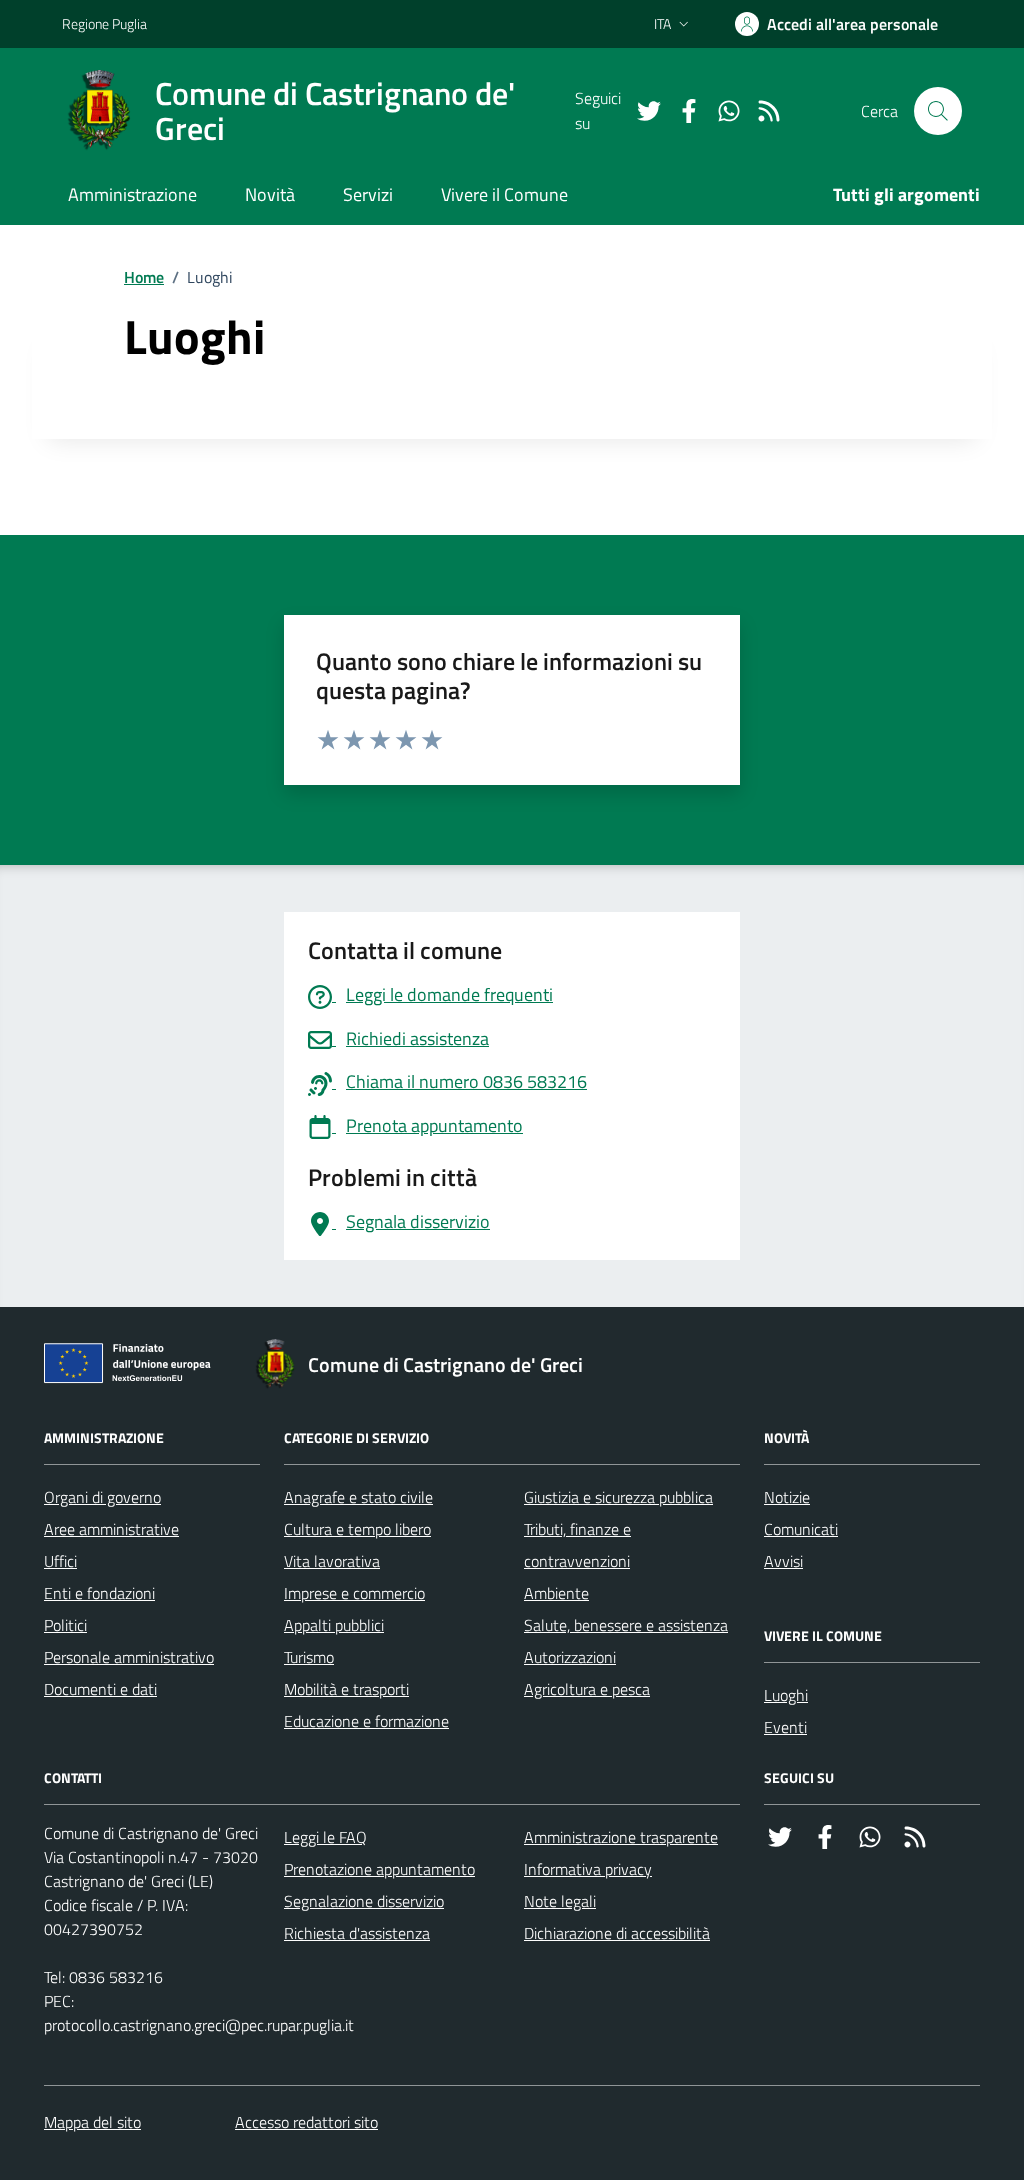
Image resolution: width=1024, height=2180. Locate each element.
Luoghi (786, 1695)
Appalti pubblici (334, 1625)
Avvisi (783, 1561)
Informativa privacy (588, 1869)
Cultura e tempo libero (357, 1529)
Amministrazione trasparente (621, 1837)
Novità (270, 194)
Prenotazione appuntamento (379, 1869)
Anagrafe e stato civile (358, 1497)
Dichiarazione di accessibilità (617, 1933)
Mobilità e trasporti (346, 1689)
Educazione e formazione (366, 1721)
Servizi (368, 194)
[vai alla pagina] (641, 111)
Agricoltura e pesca (587, 1689)
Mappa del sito (92, 2122)
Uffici (60, 1561)
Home (144, 277)
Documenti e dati (100, 1689)
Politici (65, 1625)
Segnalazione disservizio (364, 1901)
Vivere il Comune (504, 194)
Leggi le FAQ (325, 1837)
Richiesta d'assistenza (357, 1933)
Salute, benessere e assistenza (626, 1625)
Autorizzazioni (570, 1657)
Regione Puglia (104, 23)
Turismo (309, 1657)
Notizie (787, 1497)
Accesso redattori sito (306, 2122)
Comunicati (801, 1529)
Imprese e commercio (354, 1593)
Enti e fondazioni (99, 1593)
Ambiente (556, 1593)
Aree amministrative (111, 1529)
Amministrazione (132, 194)
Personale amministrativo (129, 1657)
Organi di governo (102, 1497)
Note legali (560, 1901)
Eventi (785, 1727)
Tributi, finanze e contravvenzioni (577, 1545)
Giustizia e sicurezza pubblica (618, 1497)
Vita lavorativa (332, 1561)
